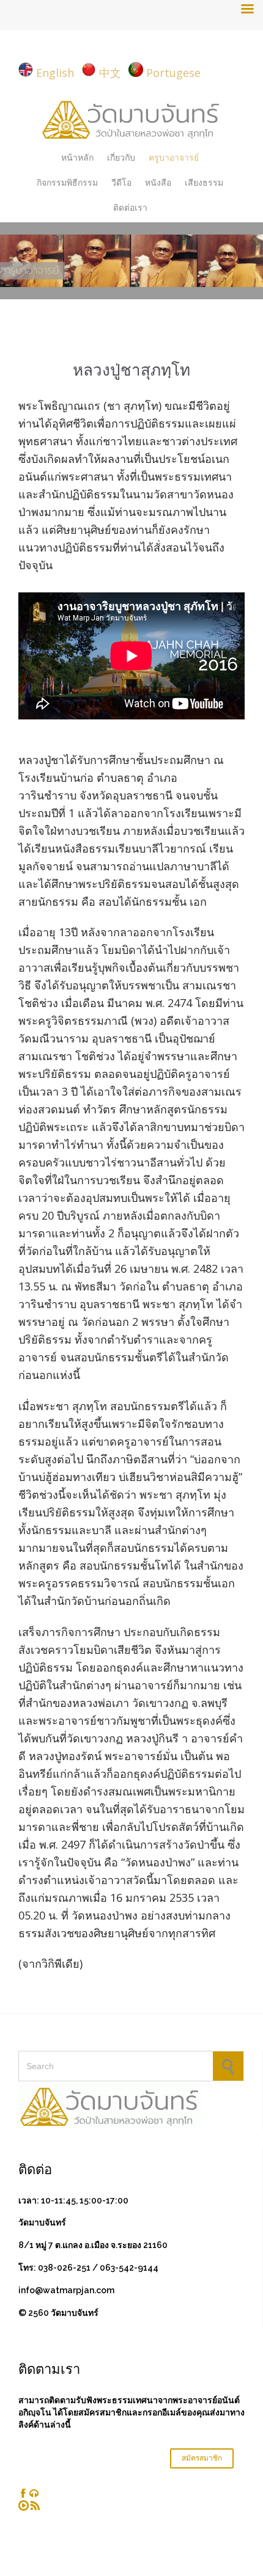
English (55, 73)
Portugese (173, 73)
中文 (110, 73)
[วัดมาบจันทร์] (131, 118)
